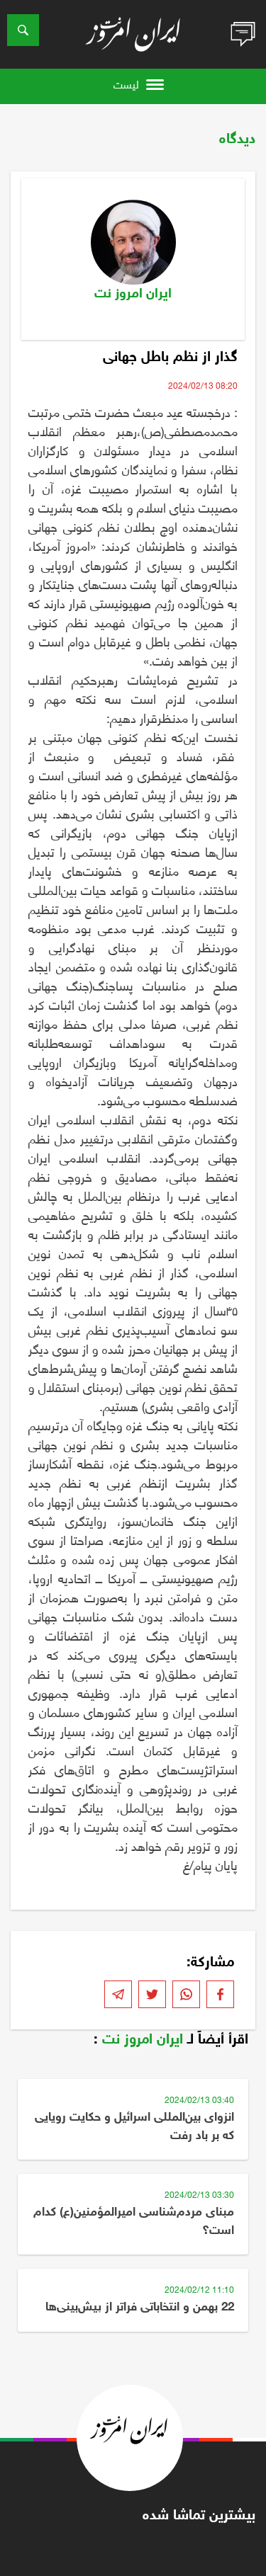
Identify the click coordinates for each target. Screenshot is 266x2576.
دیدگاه (237, 139)
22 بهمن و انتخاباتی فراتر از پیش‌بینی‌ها (140, 2308)
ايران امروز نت (143, 2040)
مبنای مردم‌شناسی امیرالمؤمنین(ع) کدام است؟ (134, 2222)
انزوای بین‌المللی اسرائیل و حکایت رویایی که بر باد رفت (134, 2127)
